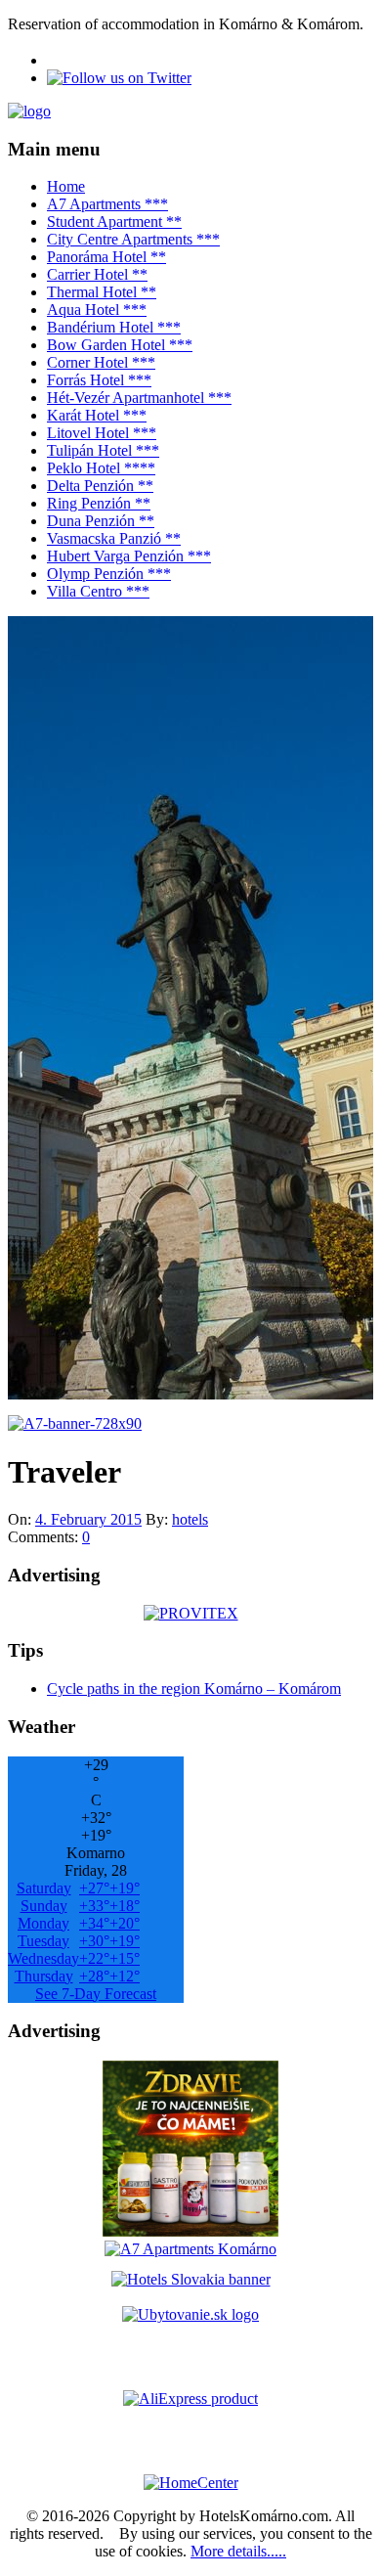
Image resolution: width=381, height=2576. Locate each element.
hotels (190, 1519)
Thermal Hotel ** (102, 292)
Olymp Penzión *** (109, 574)
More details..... (238, 2551)
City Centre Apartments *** (133, 239)
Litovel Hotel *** (102, 433)
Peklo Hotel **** (101, 468)
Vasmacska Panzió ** (114, 538)
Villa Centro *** (98, 591)
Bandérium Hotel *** (114, 327)
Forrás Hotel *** (99, 380)
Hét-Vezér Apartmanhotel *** (139, 398)
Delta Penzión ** (100, 486)
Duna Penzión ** (101, 521)
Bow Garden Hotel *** (120, 345)
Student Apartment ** (114, 222)
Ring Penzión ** (99, 503)
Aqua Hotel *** (97, 310)
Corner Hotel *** (101, 362)
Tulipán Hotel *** (103, 450)
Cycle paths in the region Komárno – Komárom (194, 1688)
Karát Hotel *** (97, 415)
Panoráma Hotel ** (106, 257)
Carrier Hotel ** (97, 274)
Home (66, 186)
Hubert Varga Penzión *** (129, 556)
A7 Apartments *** (107, 204)
